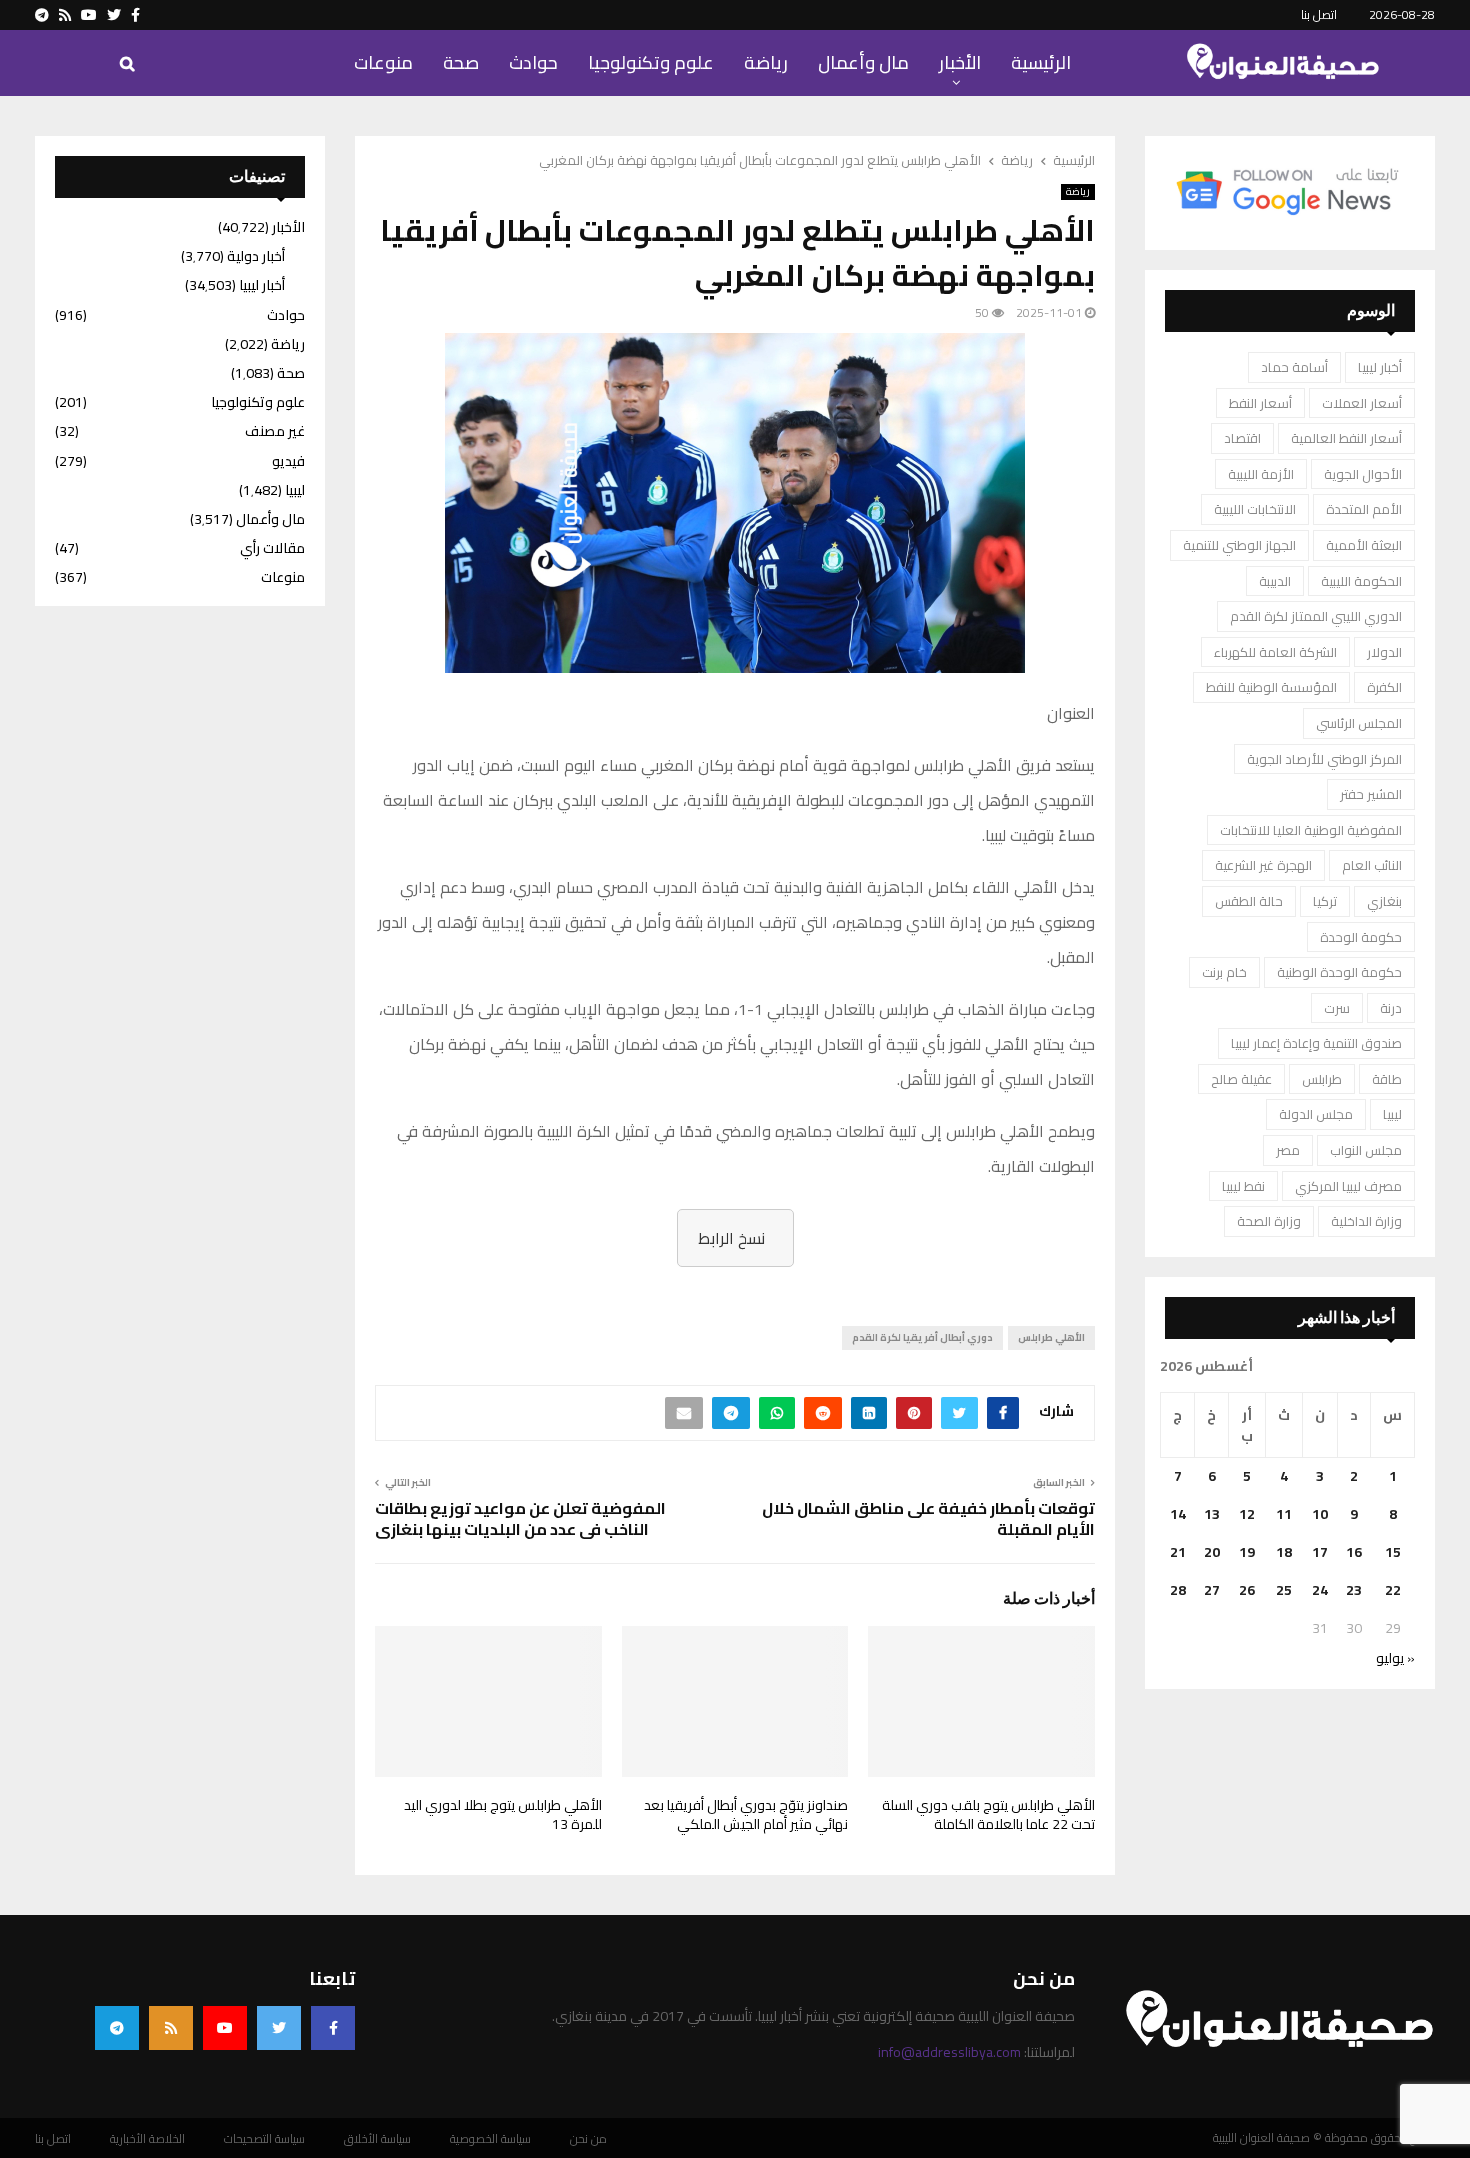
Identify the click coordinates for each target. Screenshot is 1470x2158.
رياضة (766, 62)
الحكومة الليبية (1361, 581)
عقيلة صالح (1241, 1079)
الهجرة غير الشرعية (1263, 865)
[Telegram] (117, 2028)
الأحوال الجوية (1363, 474)
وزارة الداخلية (1366, 1221)
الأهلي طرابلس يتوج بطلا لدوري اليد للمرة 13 (503, 1815)
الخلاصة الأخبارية (147, 2139)
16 (1354, 1552)
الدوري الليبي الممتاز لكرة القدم (1316, 616)
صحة (461, 62)
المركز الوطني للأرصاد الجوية (1324, 759)
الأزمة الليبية (1261, 474)
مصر (1288, 1150)
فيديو (288, 461)
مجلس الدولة (1316, 1114)
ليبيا (1392, 1114)
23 (1354, 1590)
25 (1284, 1590)
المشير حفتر (1371, 794)
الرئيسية (1041, 62)
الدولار (1384, 652)
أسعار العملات (1362, 403)
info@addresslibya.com (949, 2052)
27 (1212, 1590)
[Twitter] (279, 2028)
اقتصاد (1242, 438)
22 (1393, 1590)
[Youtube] (225, 2028)
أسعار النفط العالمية (1346, 438)
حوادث (533, 62)
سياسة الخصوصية (490, 2139)
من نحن (588, 2139)
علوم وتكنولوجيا (651, 62)
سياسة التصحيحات (264, 2139)
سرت (1337, 1008)
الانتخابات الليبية (1255, 509)
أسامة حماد (1294, 367)
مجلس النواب (1366, 1150)
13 (1212, 1514)
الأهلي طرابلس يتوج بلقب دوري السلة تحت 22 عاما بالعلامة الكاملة (988, 1815)
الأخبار (960, 62)
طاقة (1387, 1079)
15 (1393, 1552)
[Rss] (171, 2028)
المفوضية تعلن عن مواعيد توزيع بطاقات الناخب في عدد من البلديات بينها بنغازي (520, 1518)
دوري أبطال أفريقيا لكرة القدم (922, 1337)
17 (1320, 1552)
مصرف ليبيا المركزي (1348, 1186)
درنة (1391, 1008)
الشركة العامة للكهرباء (1275, 652)
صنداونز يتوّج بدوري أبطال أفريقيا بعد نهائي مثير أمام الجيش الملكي (746, 1815)
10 (1320, 1514)
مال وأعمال (863, 62)
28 (1178, 1590)
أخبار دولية (256, 256)
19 (1247, 1552)
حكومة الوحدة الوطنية (1339, 972)
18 (1284, 1552)
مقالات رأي (272, 548)
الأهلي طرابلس (1051, 1337)
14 (1178, 1514)
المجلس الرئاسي (1359, 723)
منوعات (383, 62)
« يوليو (1395, 1658)
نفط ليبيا (1243, 1186)
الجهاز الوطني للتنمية (1239, 545)
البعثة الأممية (1364, 545)
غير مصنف (275, 431)
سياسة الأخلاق (377, 2139)
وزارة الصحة (1269, 1221)
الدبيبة (1275, 581)
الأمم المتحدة (1364, 509)
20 (1212, 1552)
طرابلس (1322, 1079)
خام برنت (1224, 972)
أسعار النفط (1260, 403)
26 (1247, 1590)
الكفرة (1384, 687)
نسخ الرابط (731, 1238)
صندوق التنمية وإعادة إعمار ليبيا (1316, 1043)
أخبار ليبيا (1380, 367)
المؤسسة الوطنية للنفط (1271, 687)
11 (1284, 1514)
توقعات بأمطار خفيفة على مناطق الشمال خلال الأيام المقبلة (928, 1518)
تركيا (1325, 901)
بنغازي (1384, 901)
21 (1178, 1552)
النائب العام (1372, 865)
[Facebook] (333, 2028)
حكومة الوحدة (1361, 937)
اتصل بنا (1319, 14)
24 (1320, 1590)
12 (1247, 1514)
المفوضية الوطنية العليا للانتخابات (1311, 830)
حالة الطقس (1249, 901)
